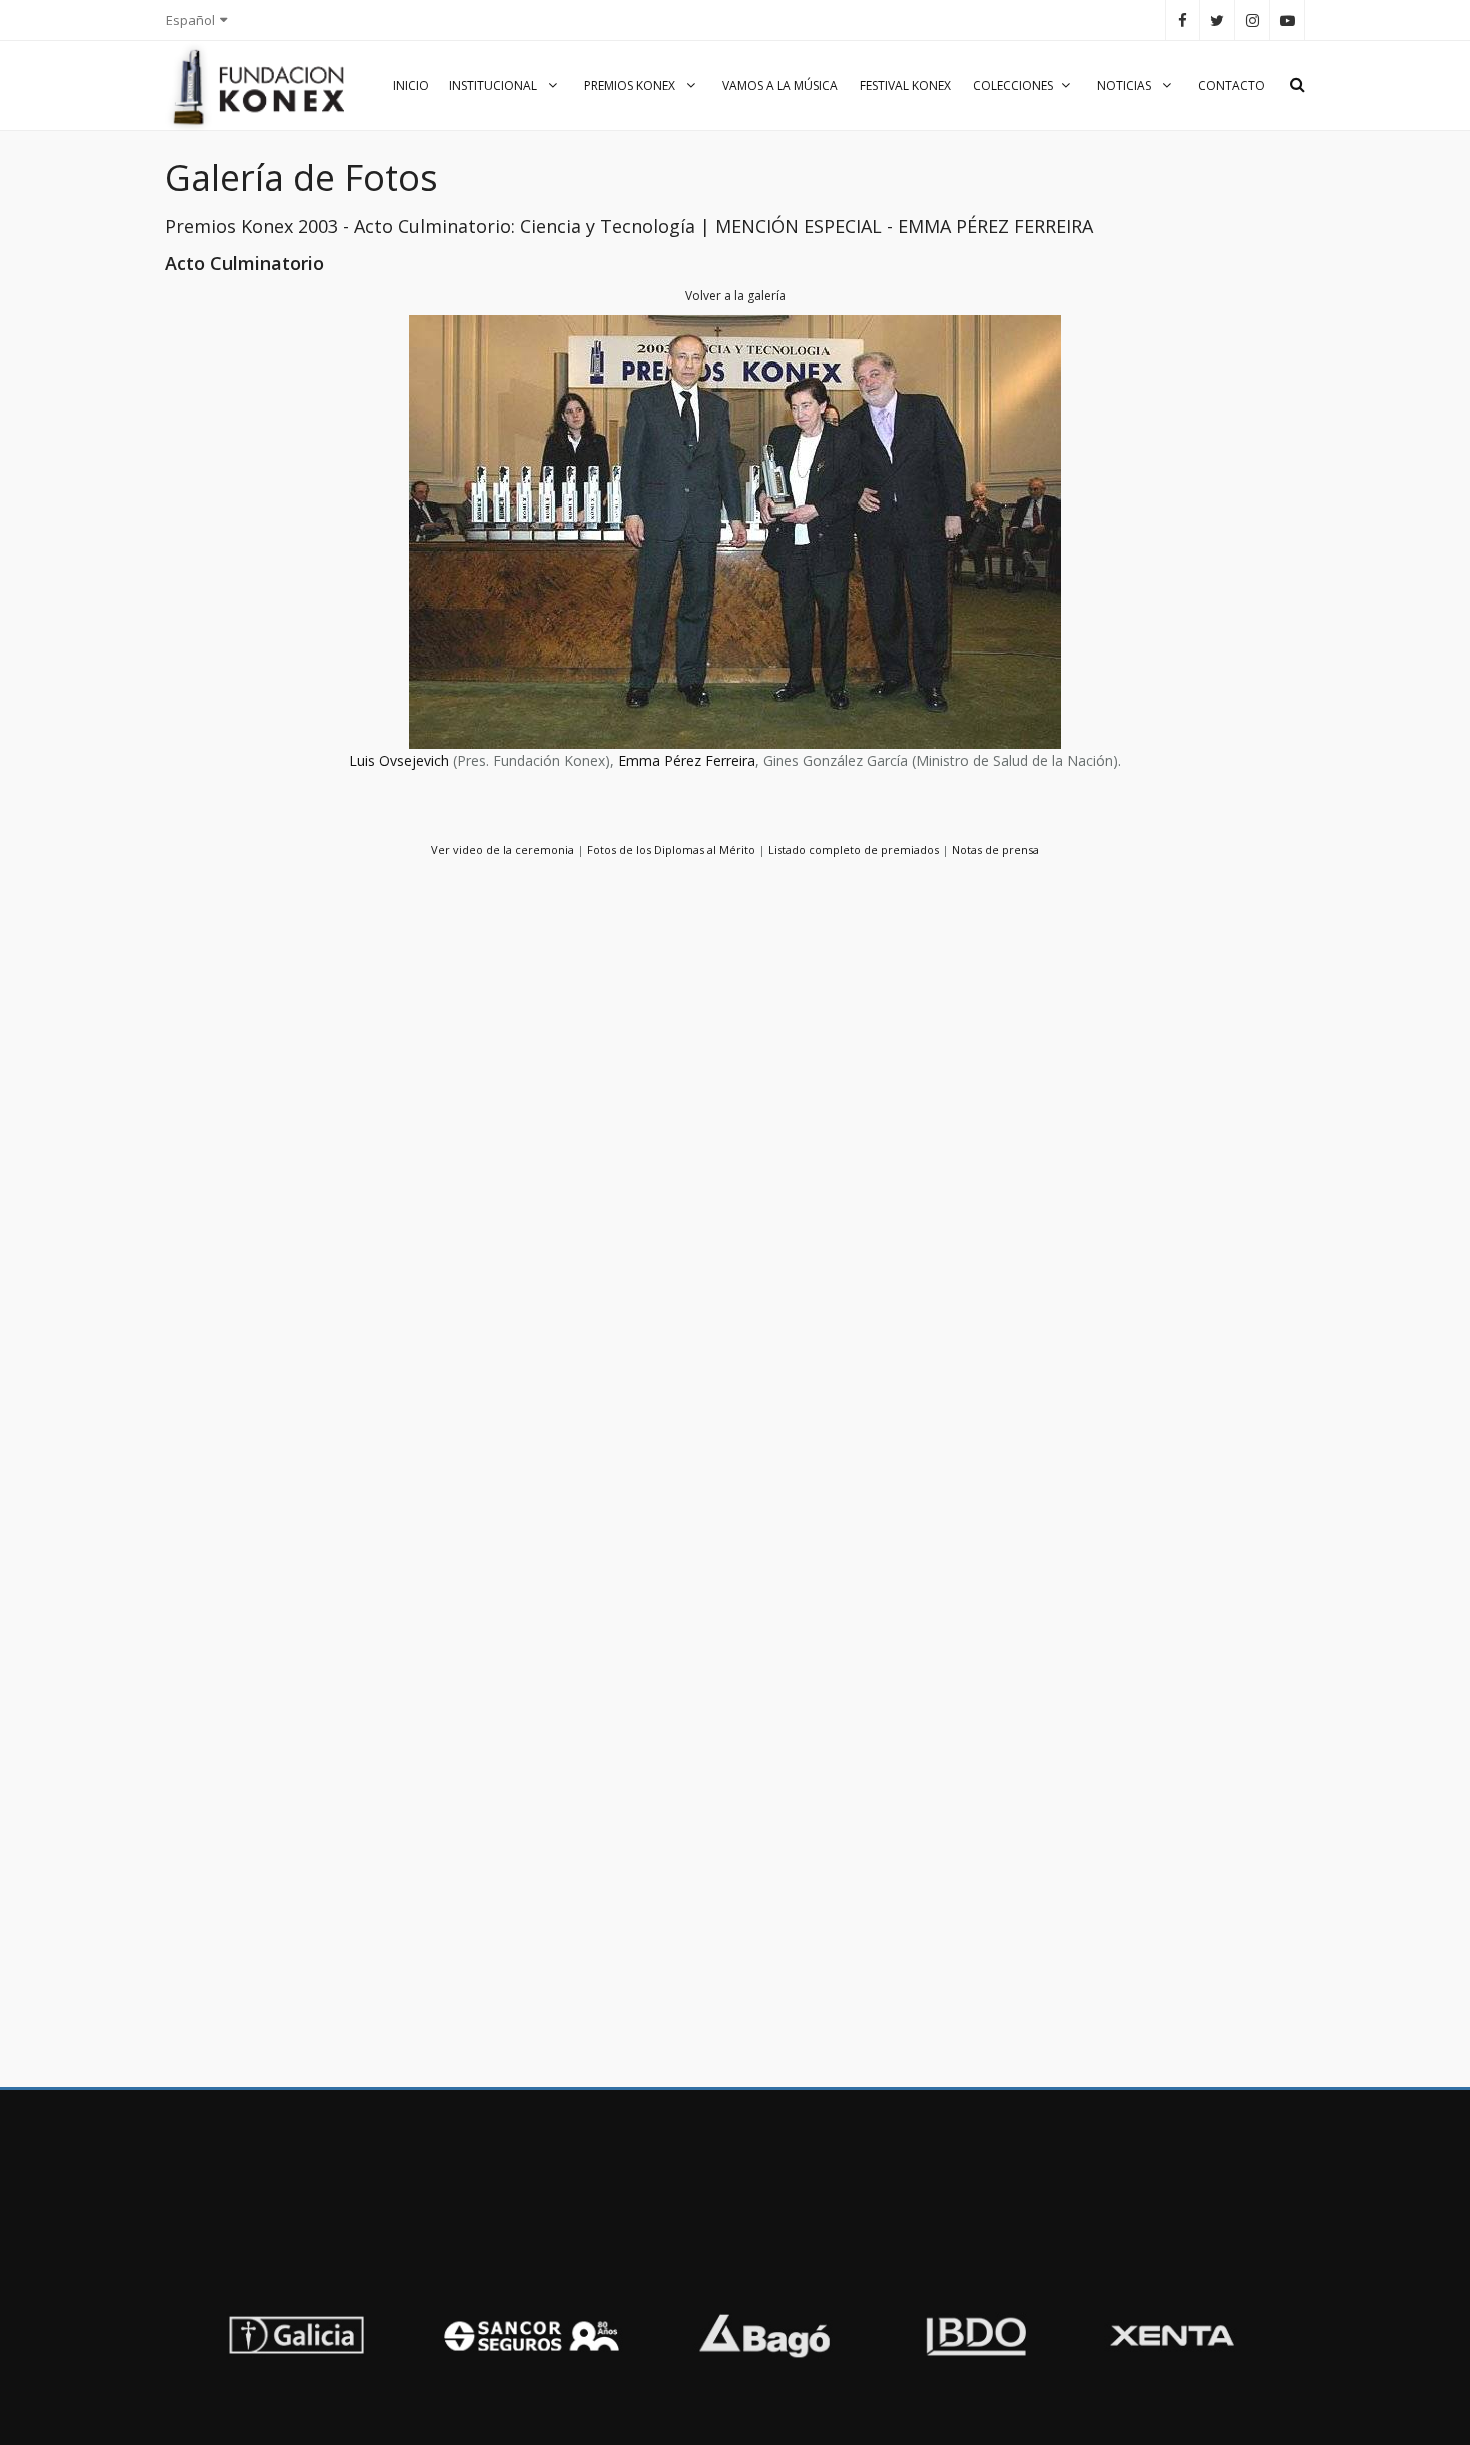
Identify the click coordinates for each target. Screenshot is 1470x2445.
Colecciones (1013, 85)
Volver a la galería (735, 295)
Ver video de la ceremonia (502, 849)
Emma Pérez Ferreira (686, 760)
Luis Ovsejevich (399, 760)
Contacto (1231, 85)
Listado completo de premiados (853, 849)
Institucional (494, 85)
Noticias (1125, 85)
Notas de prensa (995, 849)
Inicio (411, 85)
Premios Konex (631, 85)
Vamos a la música (780, 85)
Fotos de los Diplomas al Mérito (671, 849)
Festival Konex (905, 85)
